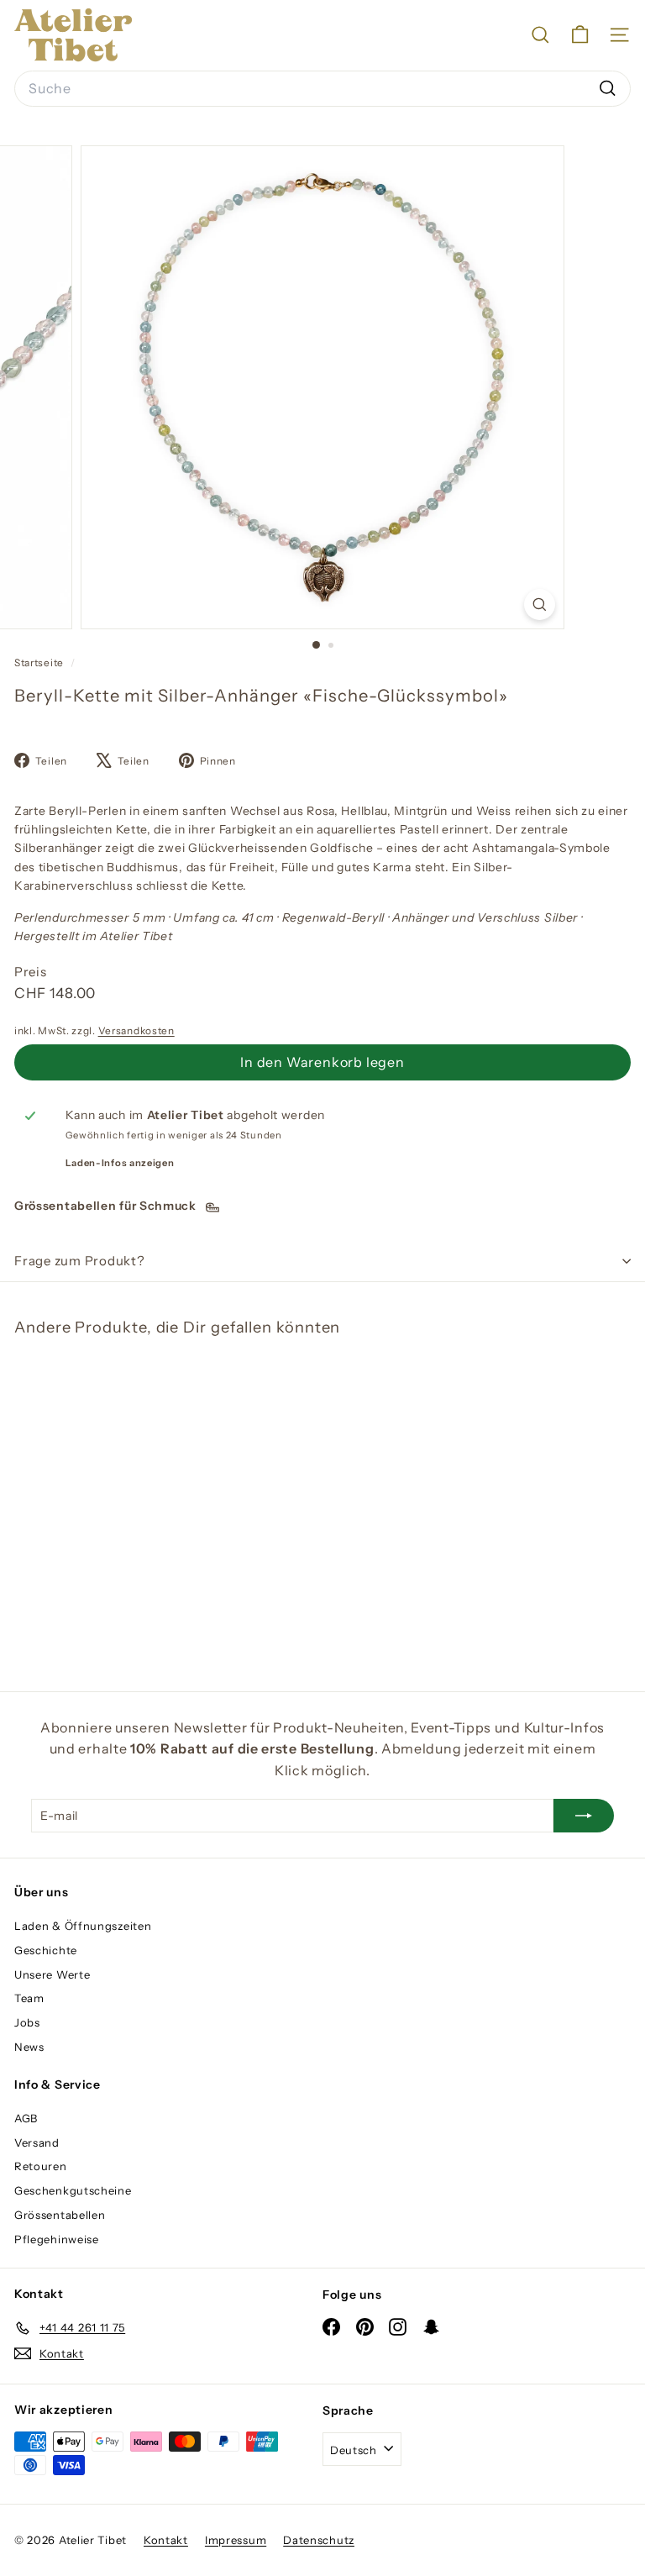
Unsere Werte (52, 1974)
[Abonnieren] (584, 1816)
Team (29, 1998)
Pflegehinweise (57, 2239)
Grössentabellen (60, 2215)
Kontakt (166, 2540)
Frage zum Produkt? (80, 1261)
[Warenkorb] (580, 35)
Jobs (27, 2022)
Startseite (40, 662)
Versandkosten (136, 1030)
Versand (37, 2142)
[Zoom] (540, 605)
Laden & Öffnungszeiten (83, 1926)
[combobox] (322, 89)
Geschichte (46, 1950)
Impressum (236, 2540)
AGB (26, 2118)
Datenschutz (319, 2540)
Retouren (41, 2166)
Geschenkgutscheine (73, 2190)
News (29, 2047)
